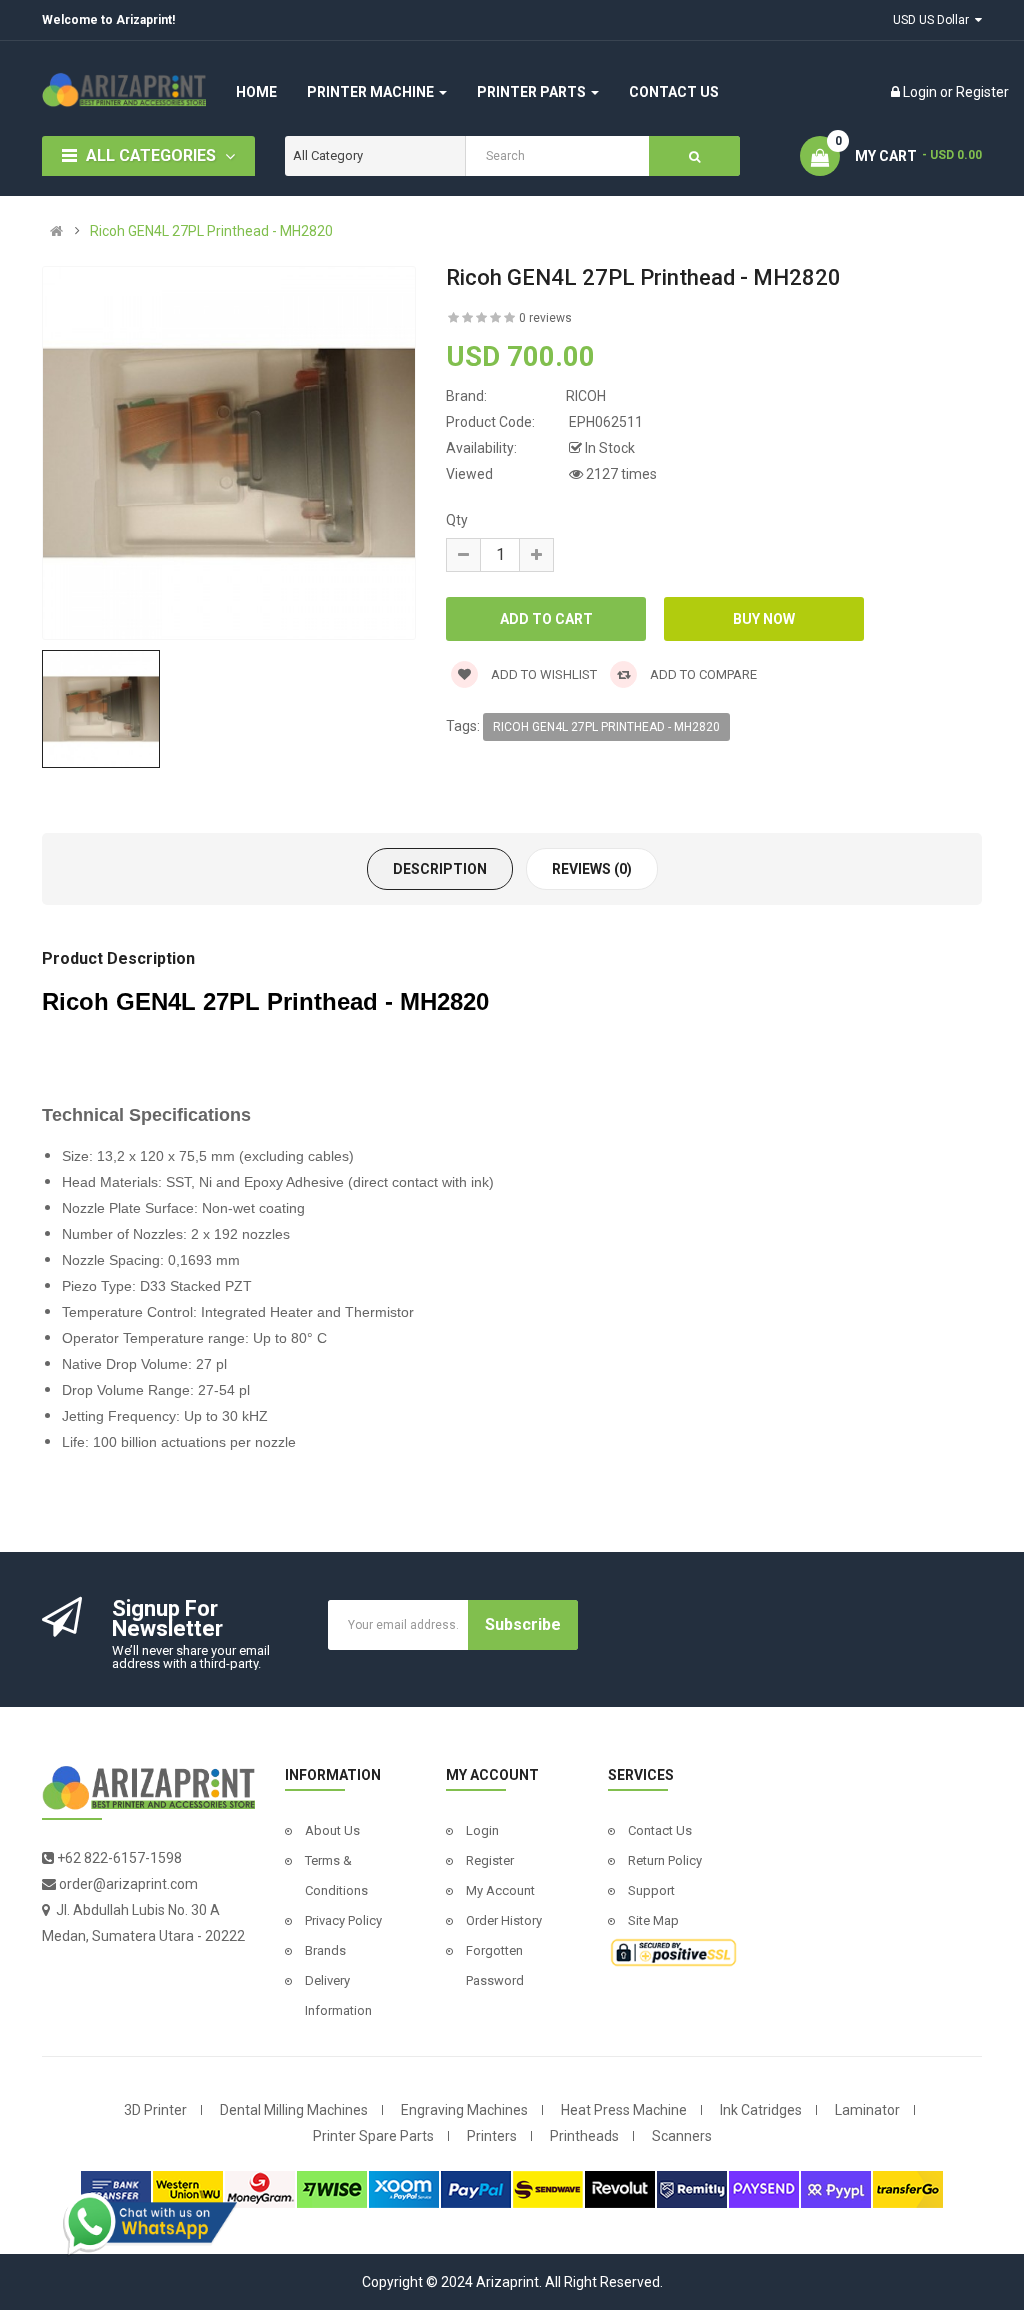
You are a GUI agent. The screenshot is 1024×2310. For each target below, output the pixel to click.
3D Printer (155, 2110)
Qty (457, 520)
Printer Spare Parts (373, 2136)
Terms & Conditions (336, 1875)
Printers (492, 2136)
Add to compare (702, 674)
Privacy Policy (343, 1920)
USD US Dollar (934, 20)
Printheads (584, 2136)
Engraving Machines (464, 2110)
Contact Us (660, 1830)
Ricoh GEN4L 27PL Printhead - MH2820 (211, 231)
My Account (500, 1890)
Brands (325, 1950)
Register (982, 92)
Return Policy (665, 1860)
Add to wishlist (542, 674)
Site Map (653, 1920)
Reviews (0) (592, 869)
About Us (332, 1830)
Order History (504, 1920)
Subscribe (523, 1624)
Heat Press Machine (624, 2110)
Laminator (867, 2110)
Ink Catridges (761, 2110)
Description (440, 869)
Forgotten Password (495, 1965)
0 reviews (545, 318)
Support (651, 1890)
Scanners (682, 2136)
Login (921, 92)
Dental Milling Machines (294, 2110)
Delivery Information (338, 1995)
